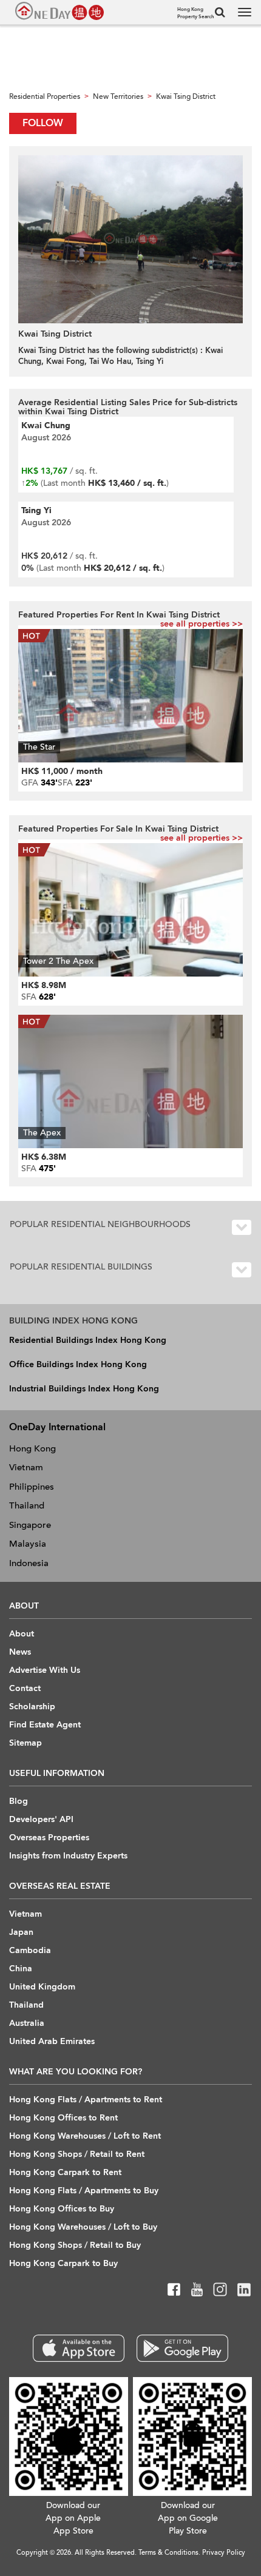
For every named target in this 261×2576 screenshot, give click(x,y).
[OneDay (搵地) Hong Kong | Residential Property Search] (59, 11)
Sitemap (25, 1743)
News (20, 1652)
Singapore (30, 1525)
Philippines (32, 1487)
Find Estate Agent (45, 1725)
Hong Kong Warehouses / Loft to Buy (83, 2227)
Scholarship (32, 1707)
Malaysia (28, 1544)
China (21, 1969)
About (22, 1634)
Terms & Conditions (168, 2553)
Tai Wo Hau (110, 362)
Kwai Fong (65, 362)
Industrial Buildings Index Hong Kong (84, 1389)
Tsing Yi (150, 362)
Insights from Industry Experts (68, 1856)
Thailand (27, 1505)
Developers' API (41, 1819)
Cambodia (30, 1950)
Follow (43, 123)
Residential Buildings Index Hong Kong (88, 1340)
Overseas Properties (49, 1838)
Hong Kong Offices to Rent (63, 2118)
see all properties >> (202, 624)
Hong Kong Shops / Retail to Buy (75, 2245)
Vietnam (26, 1467)
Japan (21, 1932)
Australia (27, 2023)
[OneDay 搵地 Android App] (182, 2348)
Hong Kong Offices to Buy (62, 2209)
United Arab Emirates (52, 2041)
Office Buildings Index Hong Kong (78, 1364)
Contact (25, 1688)
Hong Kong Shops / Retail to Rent (77, 2154)
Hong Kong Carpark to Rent (65, 2172)
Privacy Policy (224, 2553)
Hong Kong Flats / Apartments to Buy (84, 2191)
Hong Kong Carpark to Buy (63, 2263)
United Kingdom (42, 1987)
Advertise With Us (45, 1670)
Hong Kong (32, 1448)
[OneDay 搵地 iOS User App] (79, 2348)
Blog (19, 1801)
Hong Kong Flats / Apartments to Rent (86, 2100)
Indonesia (29, 1563)
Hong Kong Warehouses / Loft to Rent (85, 2136)
